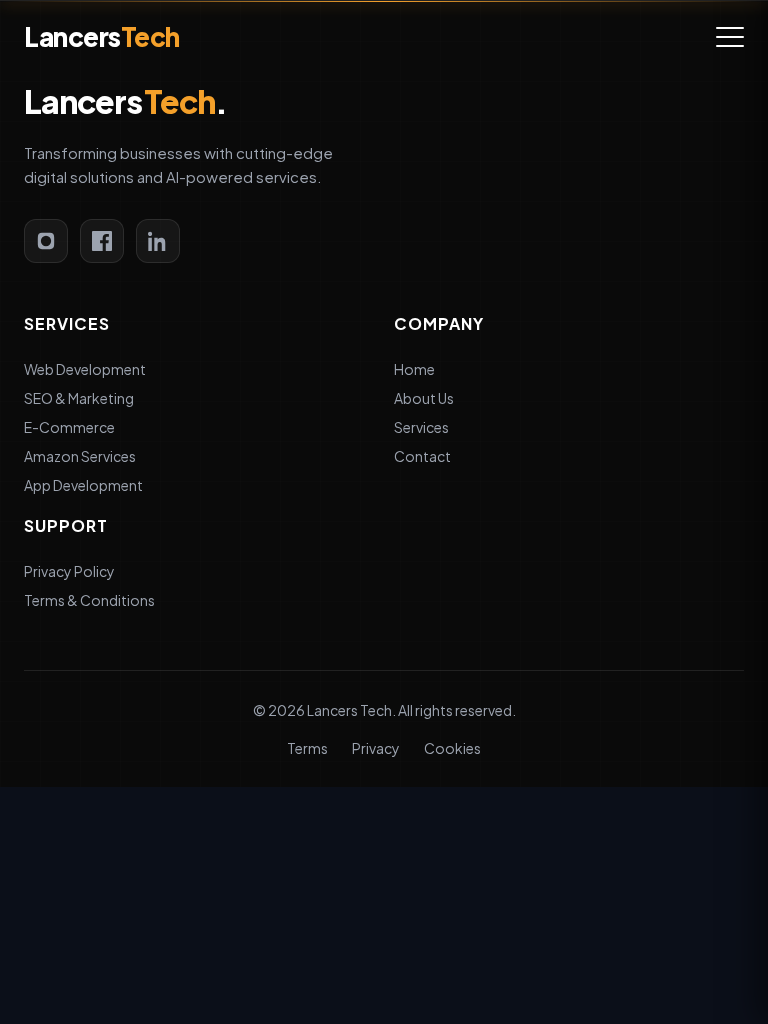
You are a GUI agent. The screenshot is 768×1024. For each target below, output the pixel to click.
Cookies (452, 748)
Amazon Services (80, 456)
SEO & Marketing (79, 398)
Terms (307, 748)
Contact (422, 456)
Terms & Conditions (89, 600)
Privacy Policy (69, 571)
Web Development (85, 369)
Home (414, 369)
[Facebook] (102, 241)
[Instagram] (46, 241)
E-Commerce (69, 427)
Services (421, 427)
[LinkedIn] (158, 241)
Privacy (376, 748)
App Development (83, 485)
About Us (424, 398)
